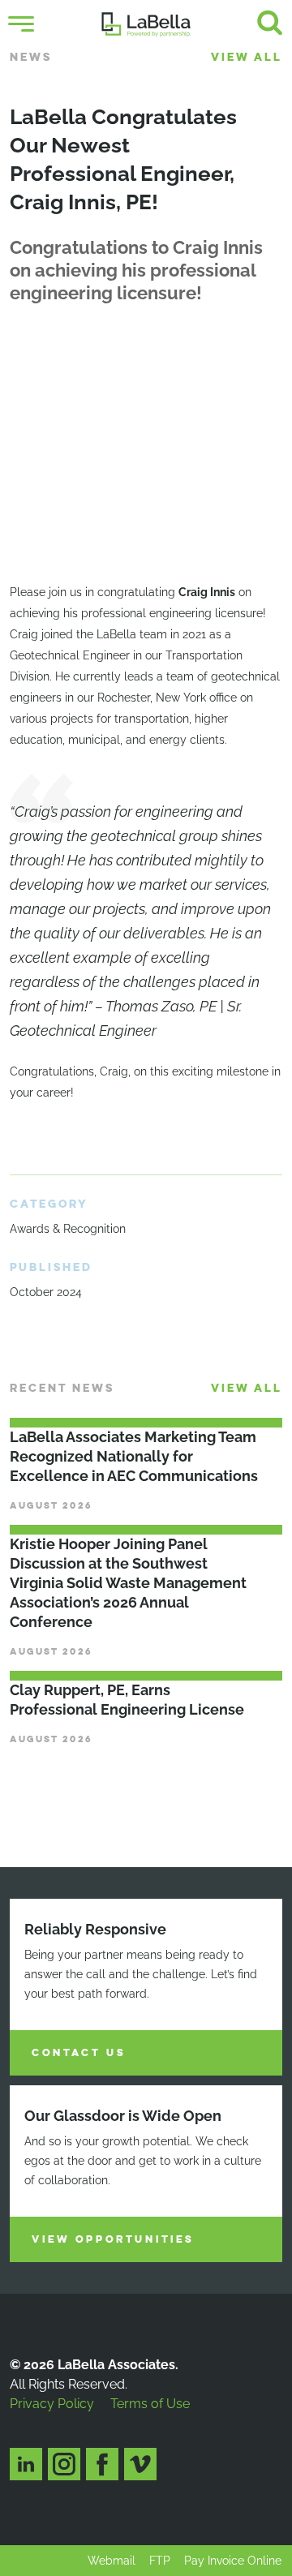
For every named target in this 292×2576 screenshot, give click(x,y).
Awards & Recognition (68, 1229)
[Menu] (21, 24)
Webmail (112, 2561)
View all (247, 57)
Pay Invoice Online (233, 2561)
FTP (160, 2561)
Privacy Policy (52, 2404)
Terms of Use (150, 2404)
